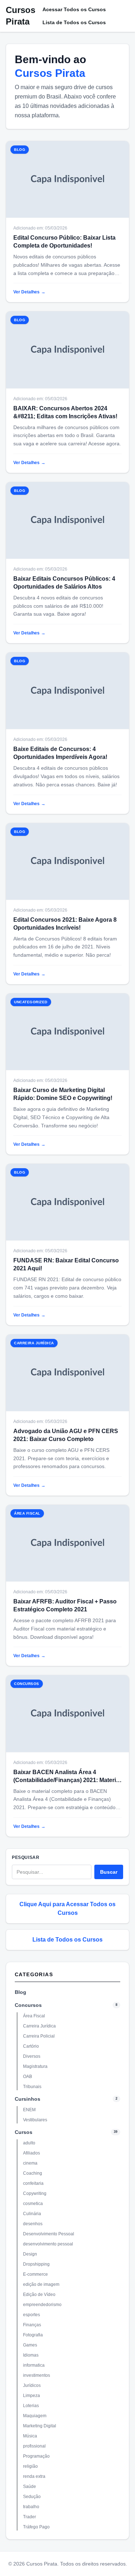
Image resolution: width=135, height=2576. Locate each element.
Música (30, 2436)
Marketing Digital (40, 2426)
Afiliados (31, 2153)
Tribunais (32, 2087)
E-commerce (35, 2274)
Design (30, 2254)
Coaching (33, 2173)
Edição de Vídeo (39, 2295)
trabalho (31, 2507)
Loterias (31, 2406)
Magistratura (35, 2066)
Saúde (30, 2487)
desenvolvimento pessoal (48, 2244)
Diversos (32, 2056)
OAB (28, 2077)
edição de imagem (41, 2284)
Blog (21, 1992)
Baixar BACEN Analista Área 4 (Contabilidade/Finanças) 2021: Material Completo (67, 1780)
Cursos (24, 2132)
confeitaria (33, 2183)
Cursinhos (28, 2099)
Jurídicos (32, 2385)
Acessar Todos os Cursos (74, 9)
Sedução (32, 2497)
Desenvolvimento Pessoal (49, 2234)
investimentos (37, 2375)
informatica (34, 2365)
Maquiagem (35, 2416)
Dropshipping (36, 2264)
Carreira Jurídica (39, 2026)
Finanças (32, 2325)
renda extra (34, 2476)
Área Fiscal (34, 2016)
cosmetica (33, 2204)
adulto (29, 2143)
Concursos (28, 2005)
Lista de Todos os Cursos (74, 22)
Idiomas (31, 2355)
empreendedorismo (42, 2305)
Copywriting (35, 2193)
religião (30, 2466)
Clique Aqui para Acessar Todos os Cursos (67, 1909)
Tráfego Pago (36, 2527)
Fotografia (33, 2335)
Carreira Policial (39, 2036)
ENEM (29, 2110)
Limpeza (31, 2396)
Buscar (109, 1872)
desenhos (33, 2224)
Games (30, 2345)
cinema (30, 2163)
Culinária (32, 2214)
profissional (34, 2446)
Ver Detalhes (29, 292)
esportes (31, 2315)
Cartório (31, 2046)
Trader (30, 2517)
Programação (36, 2456)
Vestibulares (35, 2120)
